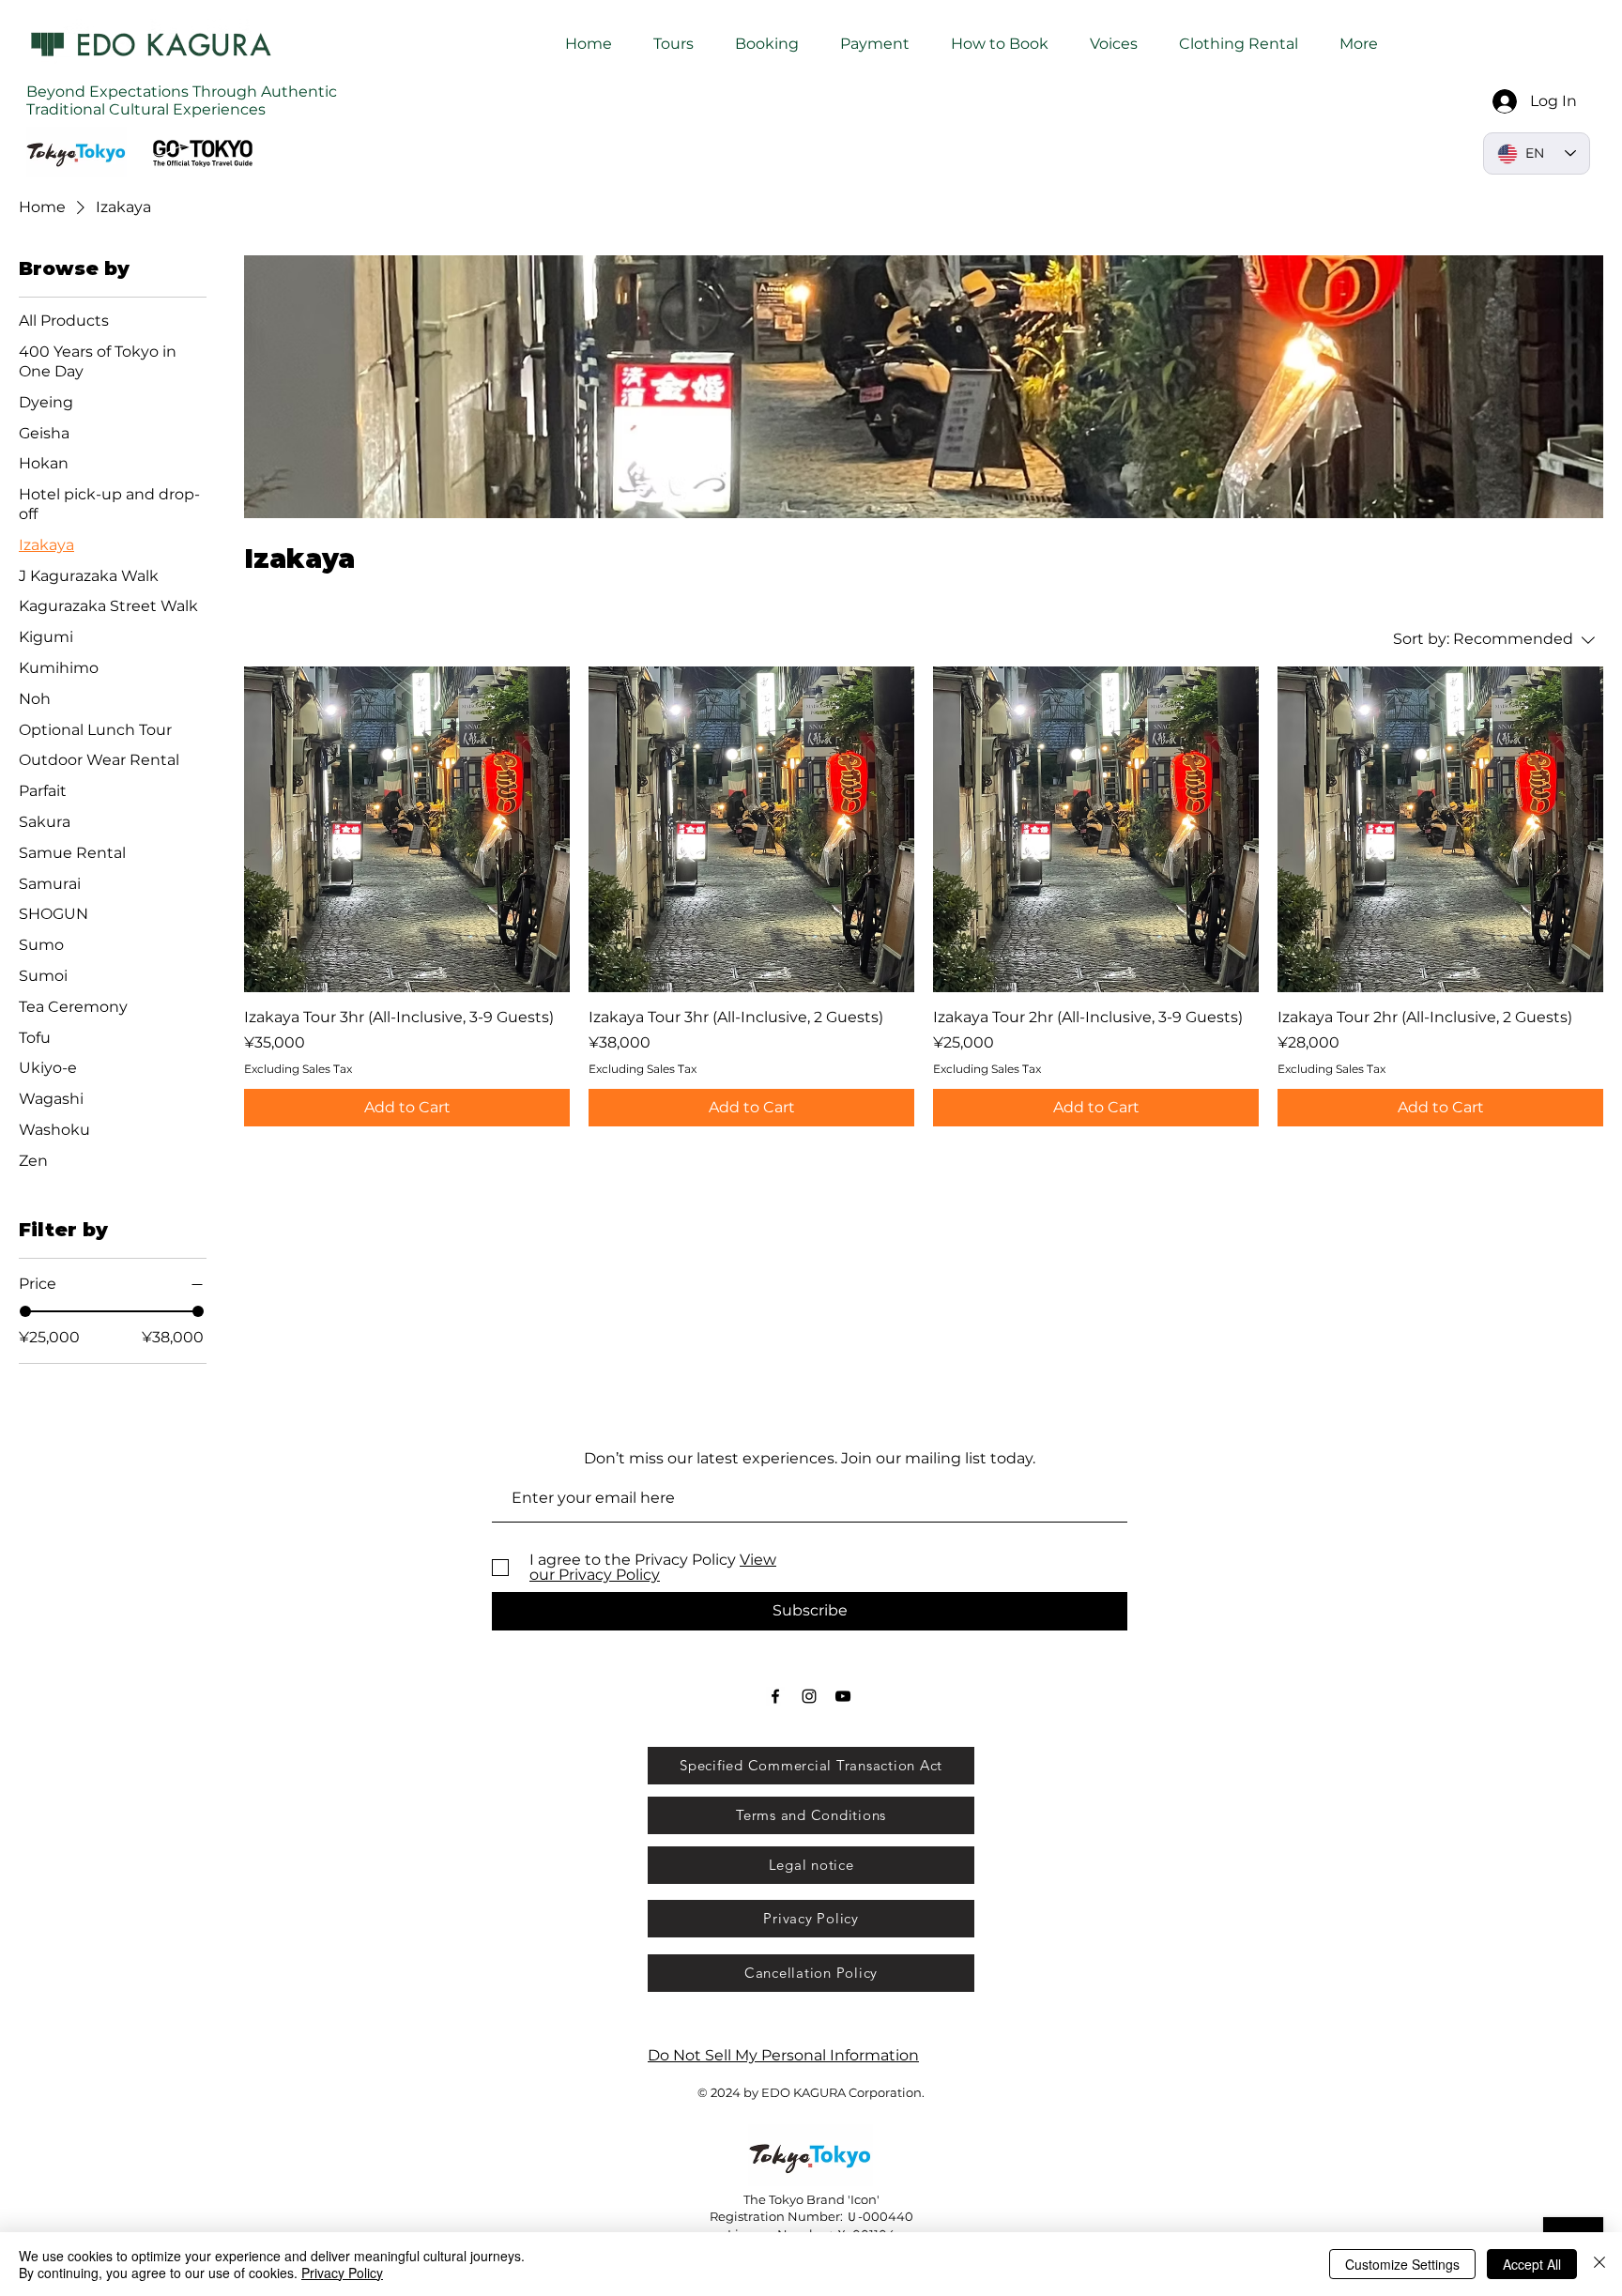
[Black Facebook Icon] (775, 1696)
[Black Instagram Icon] (809, 1696)
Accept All (1532, 2264)
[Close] (1599, 2264)
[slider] (25, 1311)
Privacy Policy (342, 2273)
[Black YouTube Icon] (843, 1696)
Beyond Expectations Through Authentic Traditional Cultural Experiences (182, 100)
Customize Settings (1402, 2264)
